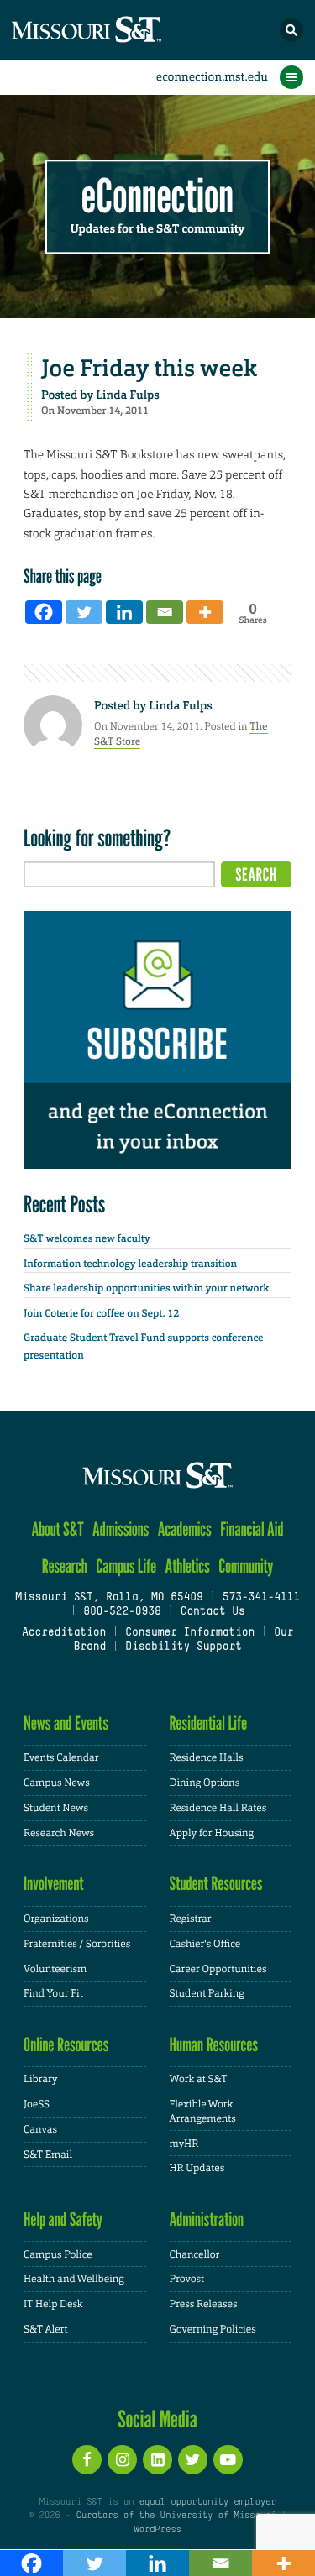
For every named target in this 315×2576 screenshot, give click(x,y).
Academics (185, 1529)
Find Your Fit (53, 1993)
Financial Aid (252, 1529)
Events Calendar (61, 1757)
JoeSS (37, 2104)
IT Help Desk (53, 2304)
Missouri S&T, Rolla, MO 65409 (109, 1598)
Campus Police (58, 2254)
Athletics (187, 1566)
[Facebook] (44, 612)
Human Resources (214, 2045)
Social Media (157, 2419)
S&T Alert (46, 2329)
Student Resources (216, 1884)
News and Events (66, 1723)
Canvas (40, 2129)
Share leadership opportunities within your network (146, 1288)
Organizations (56, 1919)
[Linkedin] (124, 612)
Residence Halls (207, 1757)
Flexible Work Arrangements (203, 2111)
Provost (187, 2279)
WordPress (157, 2530)
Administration (207, 2220)
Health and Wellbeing (74, 2279)
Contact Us (212, 1612)
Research (65, 1566)
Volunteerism (55, 1969)
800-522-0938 (122, 1612)
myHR (184, 2144)
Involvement (54, 1884)
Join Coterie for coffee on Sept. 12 (101, 1313)
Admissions (121, 1529)
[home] (118, 30)
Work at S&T (199, 2079)
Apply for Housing (212, 1833)
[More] (205, 612)
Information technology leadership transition (130, 1264)
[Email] (165, 612)
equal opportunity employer (208, 2502)
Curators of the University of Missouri (176, 2516)
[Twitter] (84, 612)
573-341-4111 (261, 1598)
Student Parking (207, 1993)
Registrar (191, 1919)
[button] (291, 30)
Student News (56, 1808)
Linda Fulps (128, 395)
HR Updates (197, 2168)
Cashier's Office (205, 1944)
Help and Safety (63, 2220)
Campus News (57, 1783)
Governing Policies (213, 2329)
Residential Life (209, 1723)
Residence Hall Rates (218, 1808)
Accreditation (64, 1633)
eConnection (157, 197)
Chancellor (195, 2254)
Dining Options (205, 1783)
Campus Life (126, 1566)
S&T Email (48, 2155)
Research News (59, 1833)
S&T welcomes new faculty (87, 1238)
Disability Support (184, 1647)
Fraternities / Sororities (77, 1944)
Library (40, 2079)
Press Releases (204, 2304)
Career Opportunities (218, 1969)
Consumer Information (190, 1633)
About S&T (57, 1529)
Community (246, 1566)
